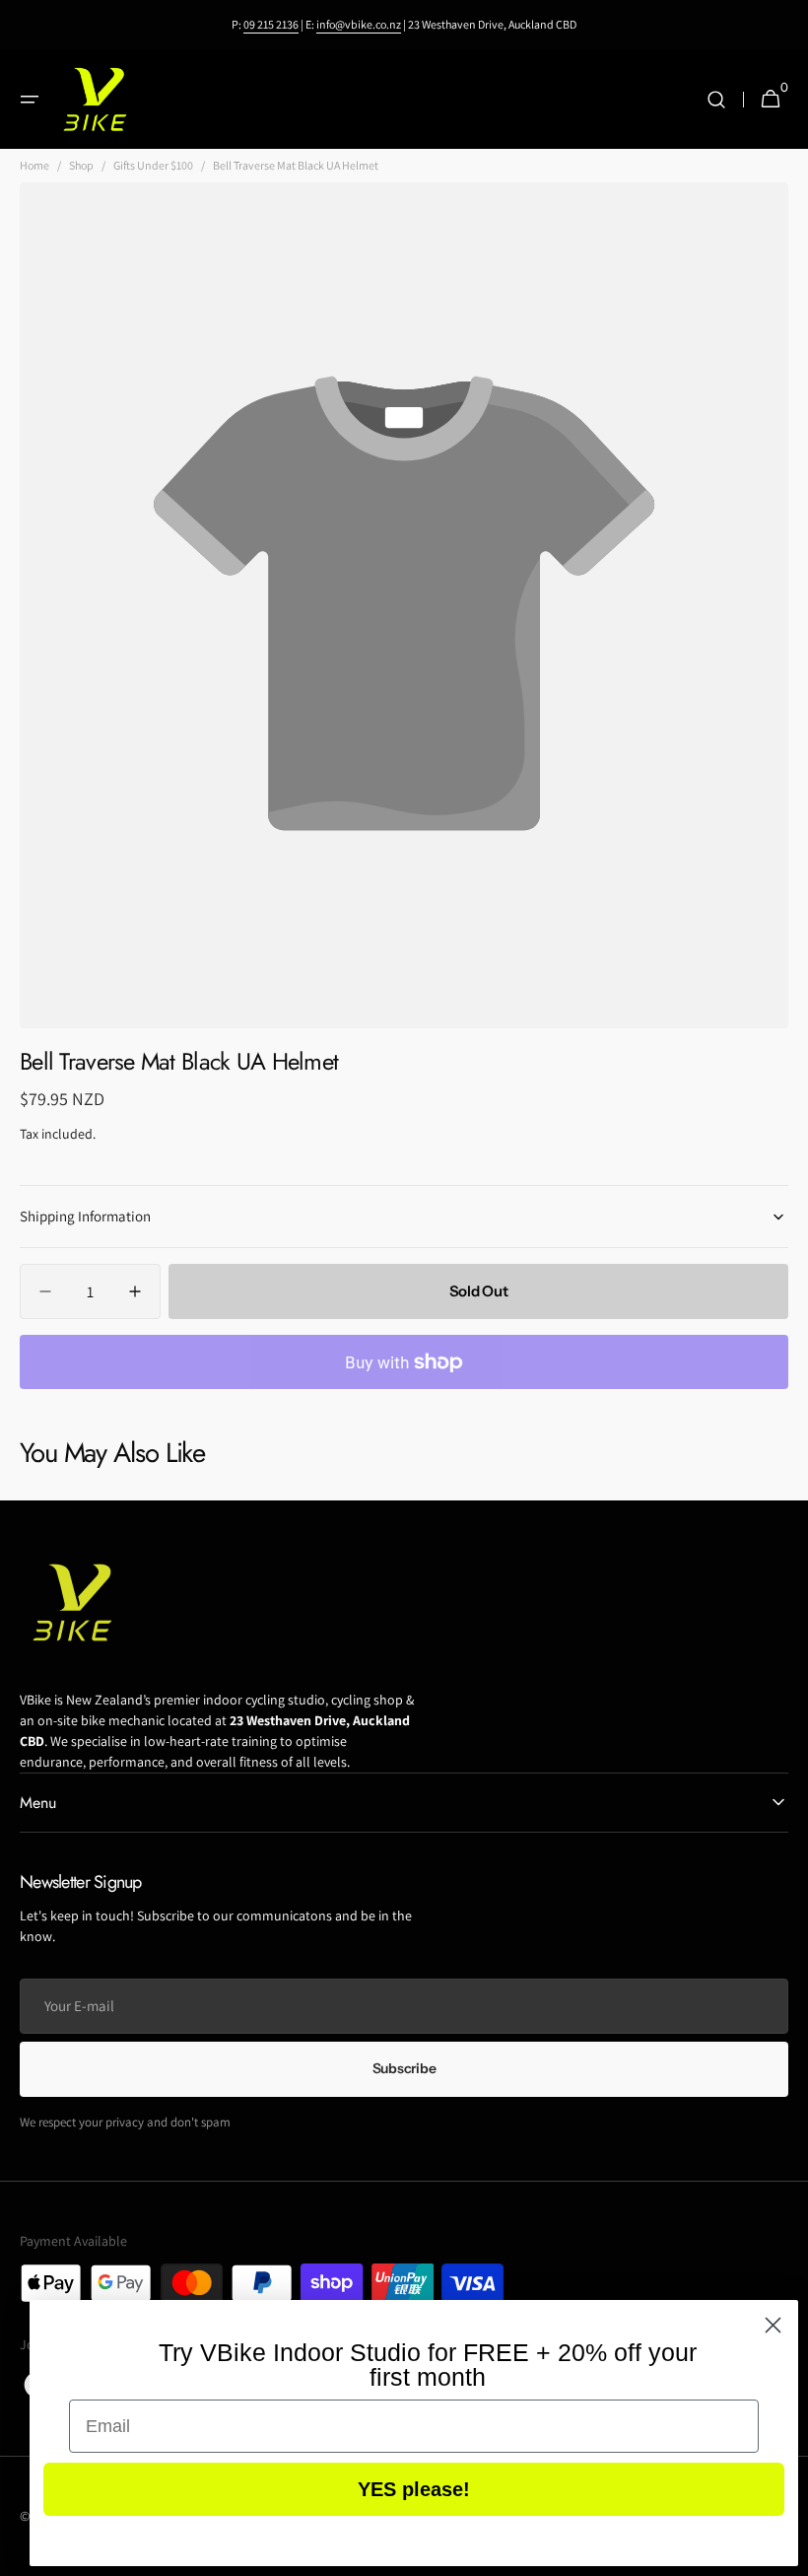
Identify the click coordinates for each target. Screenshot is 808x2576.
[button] (30, 100)
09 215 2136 (271, 24)
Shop (81, 165)
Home (34, 165)
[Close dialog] (773, 2325)
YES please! (414, 2489)
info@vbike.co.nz (359, 24)
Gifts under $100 (153, 165)
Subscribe (404, 2068)
